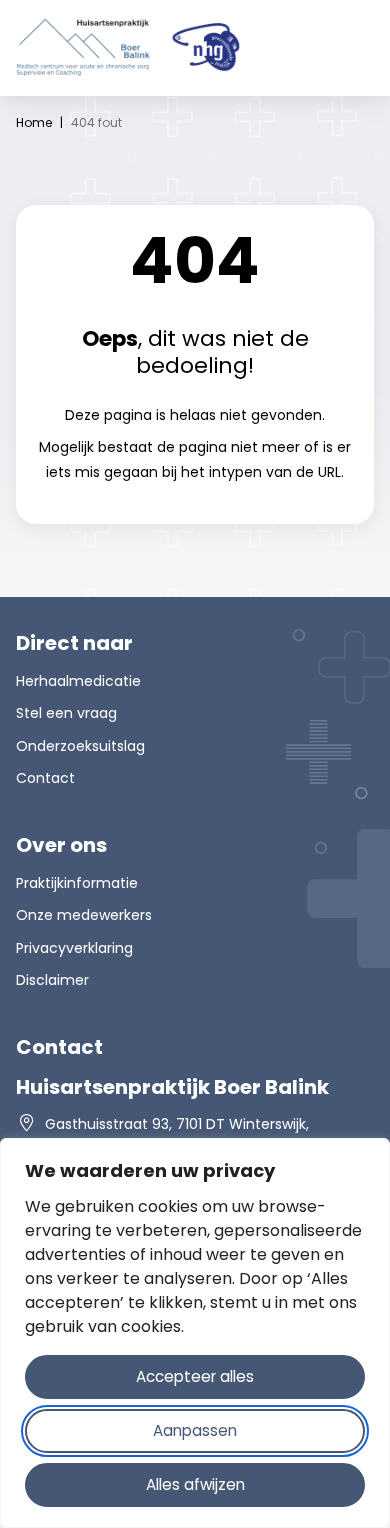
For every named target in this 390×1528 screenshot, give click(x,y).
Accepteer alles (195, 1376)
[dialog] (195, 1333)
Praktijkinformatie (77, 883)
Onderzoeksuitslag (80, 746)
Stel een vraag (66, 713)
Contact (45, 778)
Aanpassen (195, 1430)
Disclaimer (52, 980)
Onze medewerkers (84, 915)
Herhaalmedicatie (78, 681)
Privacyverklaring (74, 948)
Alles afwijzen (195, 1484)
